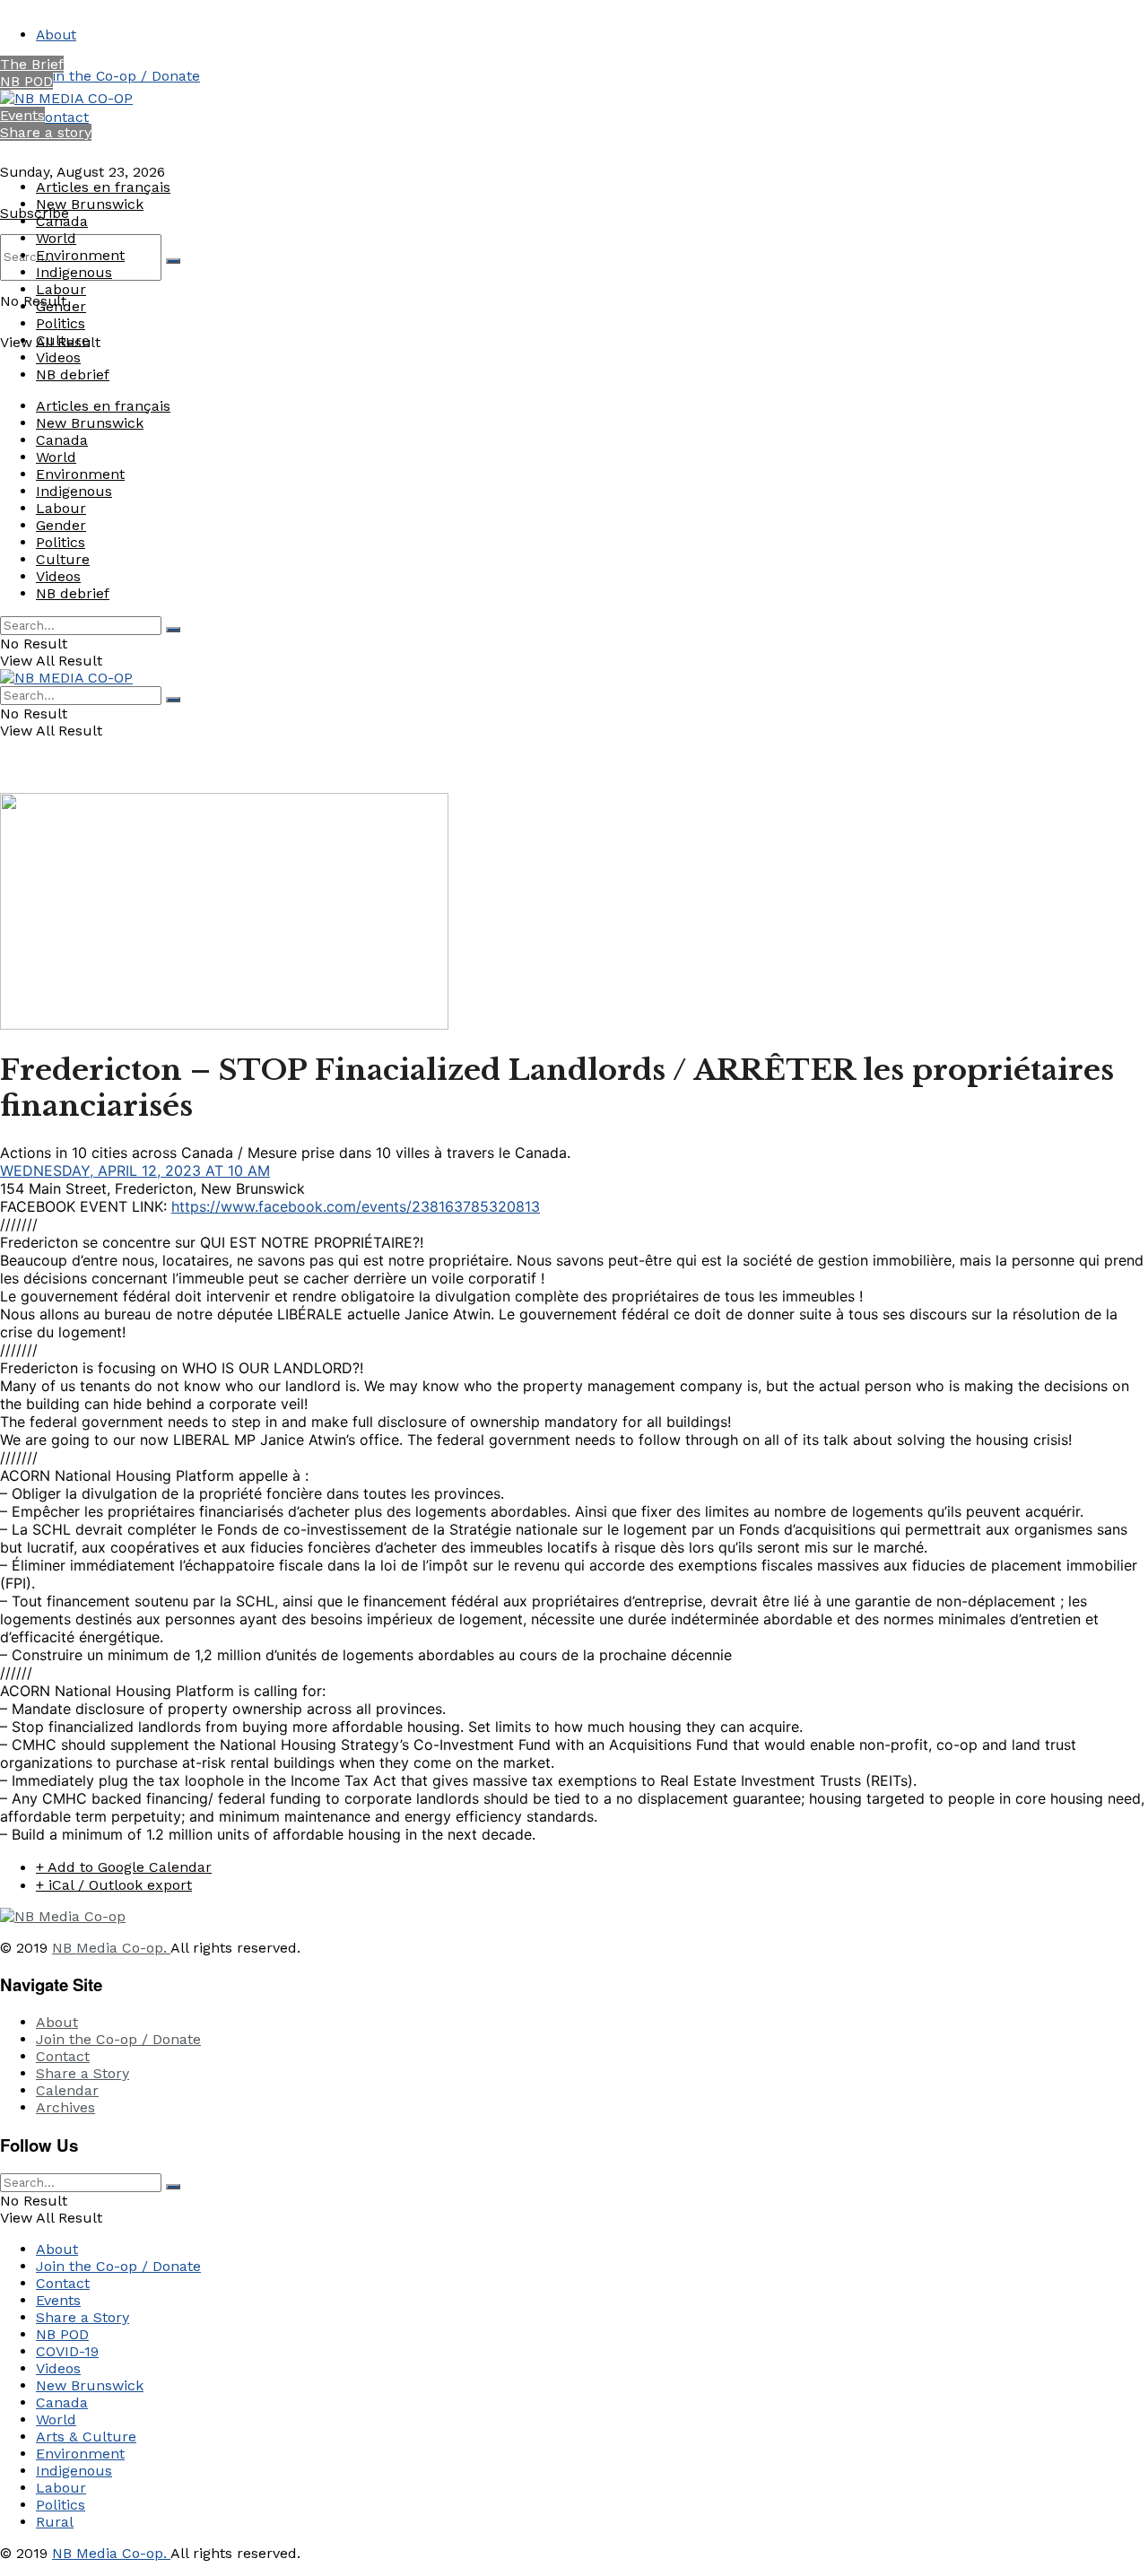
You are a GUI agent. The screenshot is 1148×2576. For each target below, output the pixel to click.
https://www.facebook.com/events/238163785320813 (356, 1206)
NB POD (26, 81)
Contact (62, 117)
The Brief (32, 64)
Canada (62, 221)
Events (22, 115)
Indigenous (74, 272)
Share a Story (83, 2073)
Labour (61, 289)
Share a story (46, 132)
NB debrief (73, 374)
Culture (63, 340)
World (56, 238)
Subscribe (35, 213)
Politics (61, 323)
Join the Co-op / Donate (118, 76)
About (56, 35)
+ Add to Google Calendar (124, 1867)
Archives (65, 2107)
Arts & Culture (86, 2437)
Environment (80, 255)
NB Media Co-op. (111, 1948)
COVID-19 (67, 2351)
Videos (58, 357)
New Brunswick (90, 204)
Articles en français (103, 187)
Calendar (67, 2090)
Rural (55, 2522)
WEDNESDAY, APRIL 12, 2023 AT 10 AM (135, 1171)
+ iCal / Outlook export (114, 1885)
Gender (61, 306)
